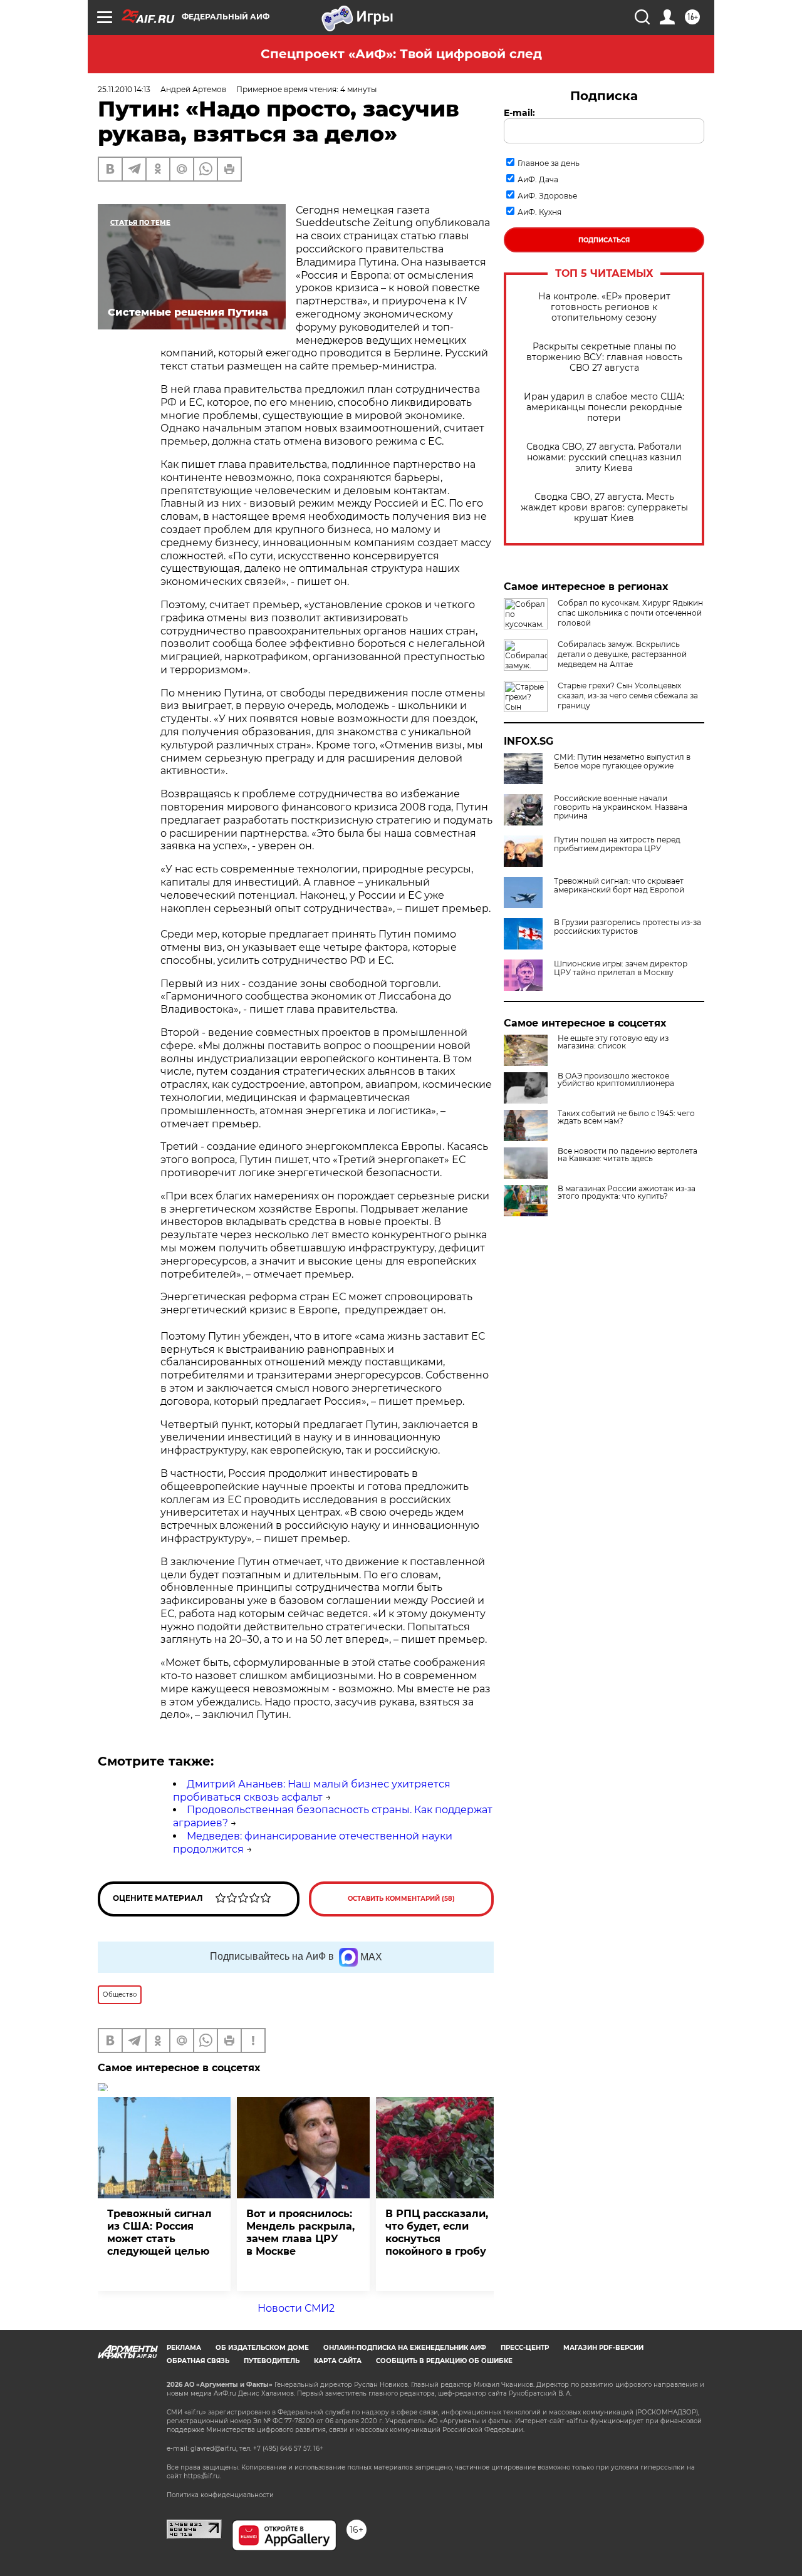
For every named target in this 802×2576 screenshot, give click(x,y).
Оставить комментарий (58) (401, 1899)
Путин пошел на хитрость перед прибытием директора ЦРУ (617, 844)
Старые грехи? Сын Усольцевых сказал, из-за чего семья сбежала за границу (628, 696)
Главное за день (549, 163)
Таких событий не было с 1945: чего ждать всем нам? (626, 1117)
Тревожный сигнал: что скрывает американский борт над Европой (619, 886)
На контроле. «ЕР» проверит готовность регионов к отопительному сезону (604, 307)
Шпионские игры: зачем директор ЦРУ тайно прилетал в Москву (621, 968)
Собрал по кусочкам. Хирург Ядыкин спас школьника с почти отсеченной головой (630, 613)
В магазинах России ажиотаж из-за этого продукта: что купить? (627, 1192)
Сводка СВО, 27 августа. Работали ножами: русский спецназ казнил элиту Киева (604, 458)
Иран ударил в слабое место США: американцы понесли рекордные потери (604, 407)
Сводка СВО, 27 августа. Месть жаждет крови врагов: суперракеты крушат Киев (604, 508)
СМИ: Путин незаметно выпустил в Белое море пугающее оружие (622, 762)
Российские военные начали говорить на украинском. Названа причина (621, 807)
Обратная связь (198, 2361)
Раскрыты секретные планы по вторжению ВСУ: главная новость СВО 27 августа (604, 357)
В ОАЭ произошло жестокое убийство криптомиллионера (616, 1080)
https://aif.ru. (202, 2476)
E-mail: (519, 113)
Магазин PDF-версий (603, 2348)
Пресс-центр (525, 2348)
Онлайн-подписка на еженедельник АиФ (405, 2348)
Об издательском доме (262, 2348)
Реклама (184, 2348)
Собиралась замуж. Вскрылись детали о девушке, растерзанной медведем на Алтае (622, 654)
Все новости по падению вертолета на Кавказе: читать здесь (628, 1155)
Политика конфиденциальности (220, 2495)
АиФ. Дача (538, 179)
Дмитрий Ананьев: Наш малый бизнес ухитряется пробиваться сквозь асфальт (312, 1791)
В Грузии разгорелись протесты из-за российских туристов (628, 927)
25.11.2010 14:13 (124, 89)
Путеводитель (272, 2361)
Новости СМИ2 (296, 2308)
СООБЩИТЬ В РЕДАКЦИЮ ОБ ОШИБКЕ (444, 2361)
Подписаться (604, 240)
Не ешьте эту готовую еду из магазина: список (613, 1042)
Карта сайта (338, 2361)
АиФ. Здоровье (547, 196)
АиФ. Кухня (539, 212)
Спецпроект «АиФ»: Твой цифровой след (401, 54)
